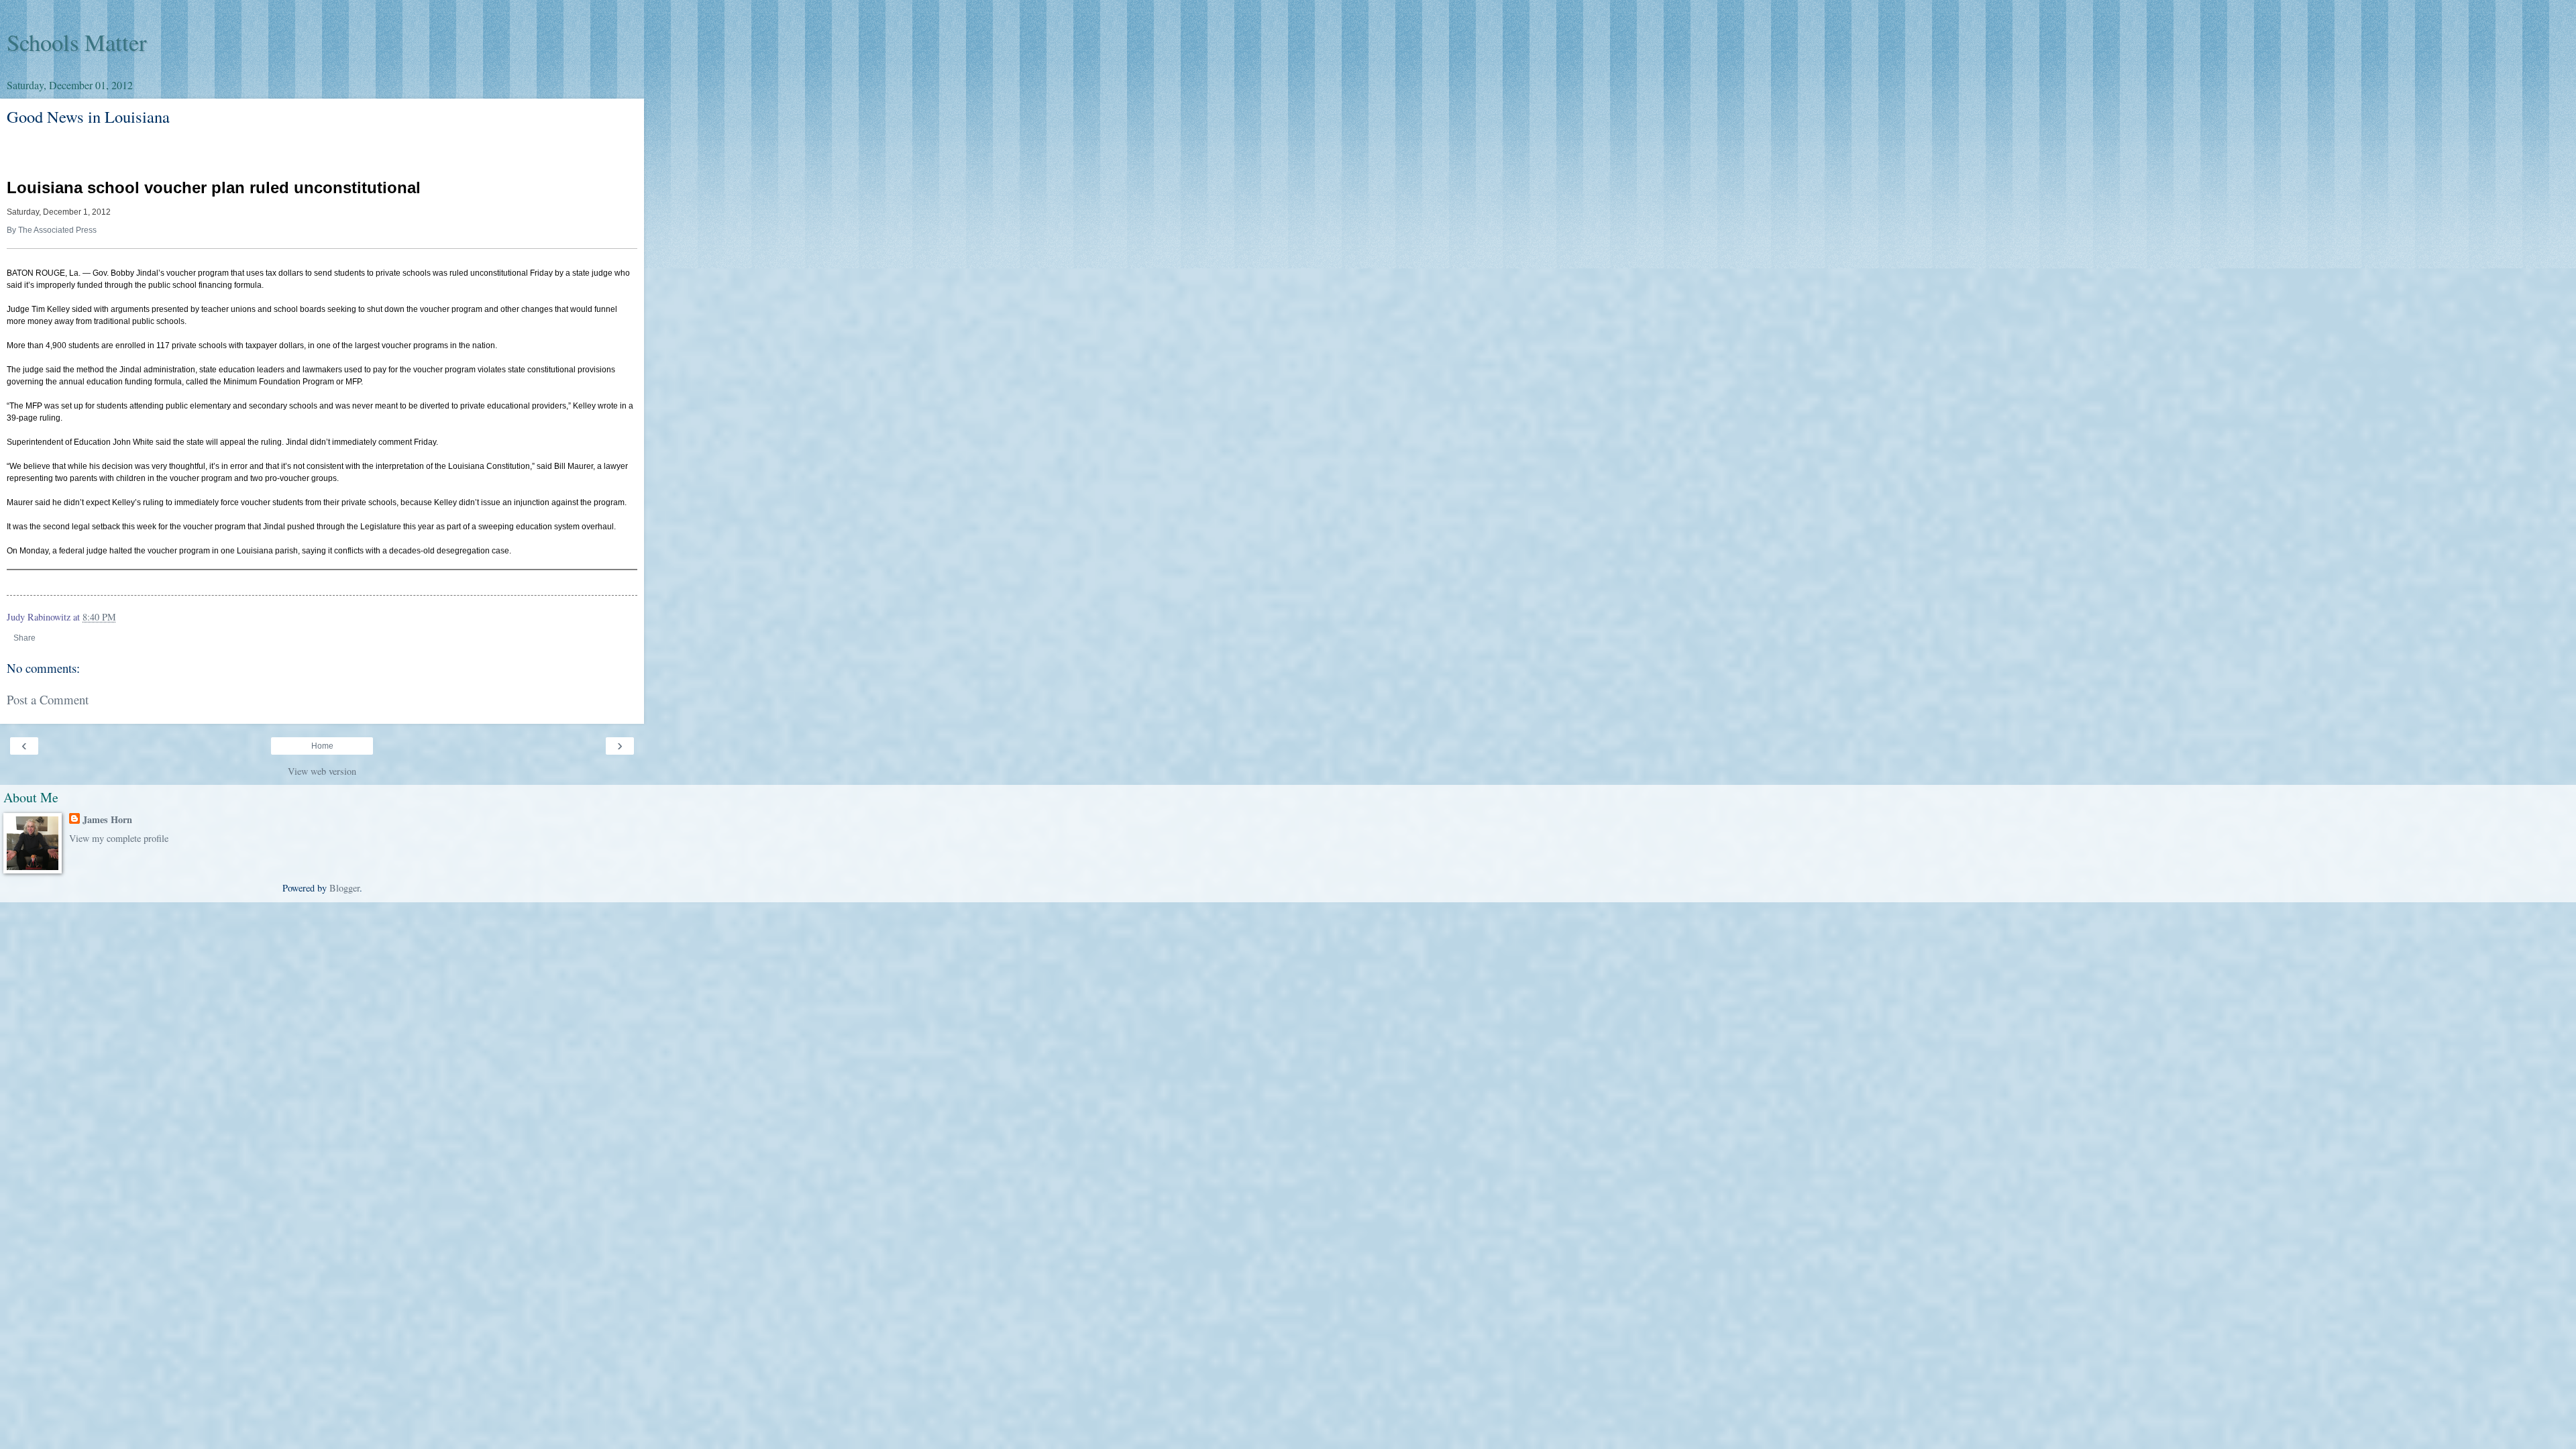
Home (322, 746)
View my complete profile (119, 838)
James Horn (107, 820)
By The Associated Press (52, 230)
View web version (322, 771)
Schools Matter (77, 42)
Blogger (344, 888)
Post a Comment (48, 699)
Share (24, 638)
